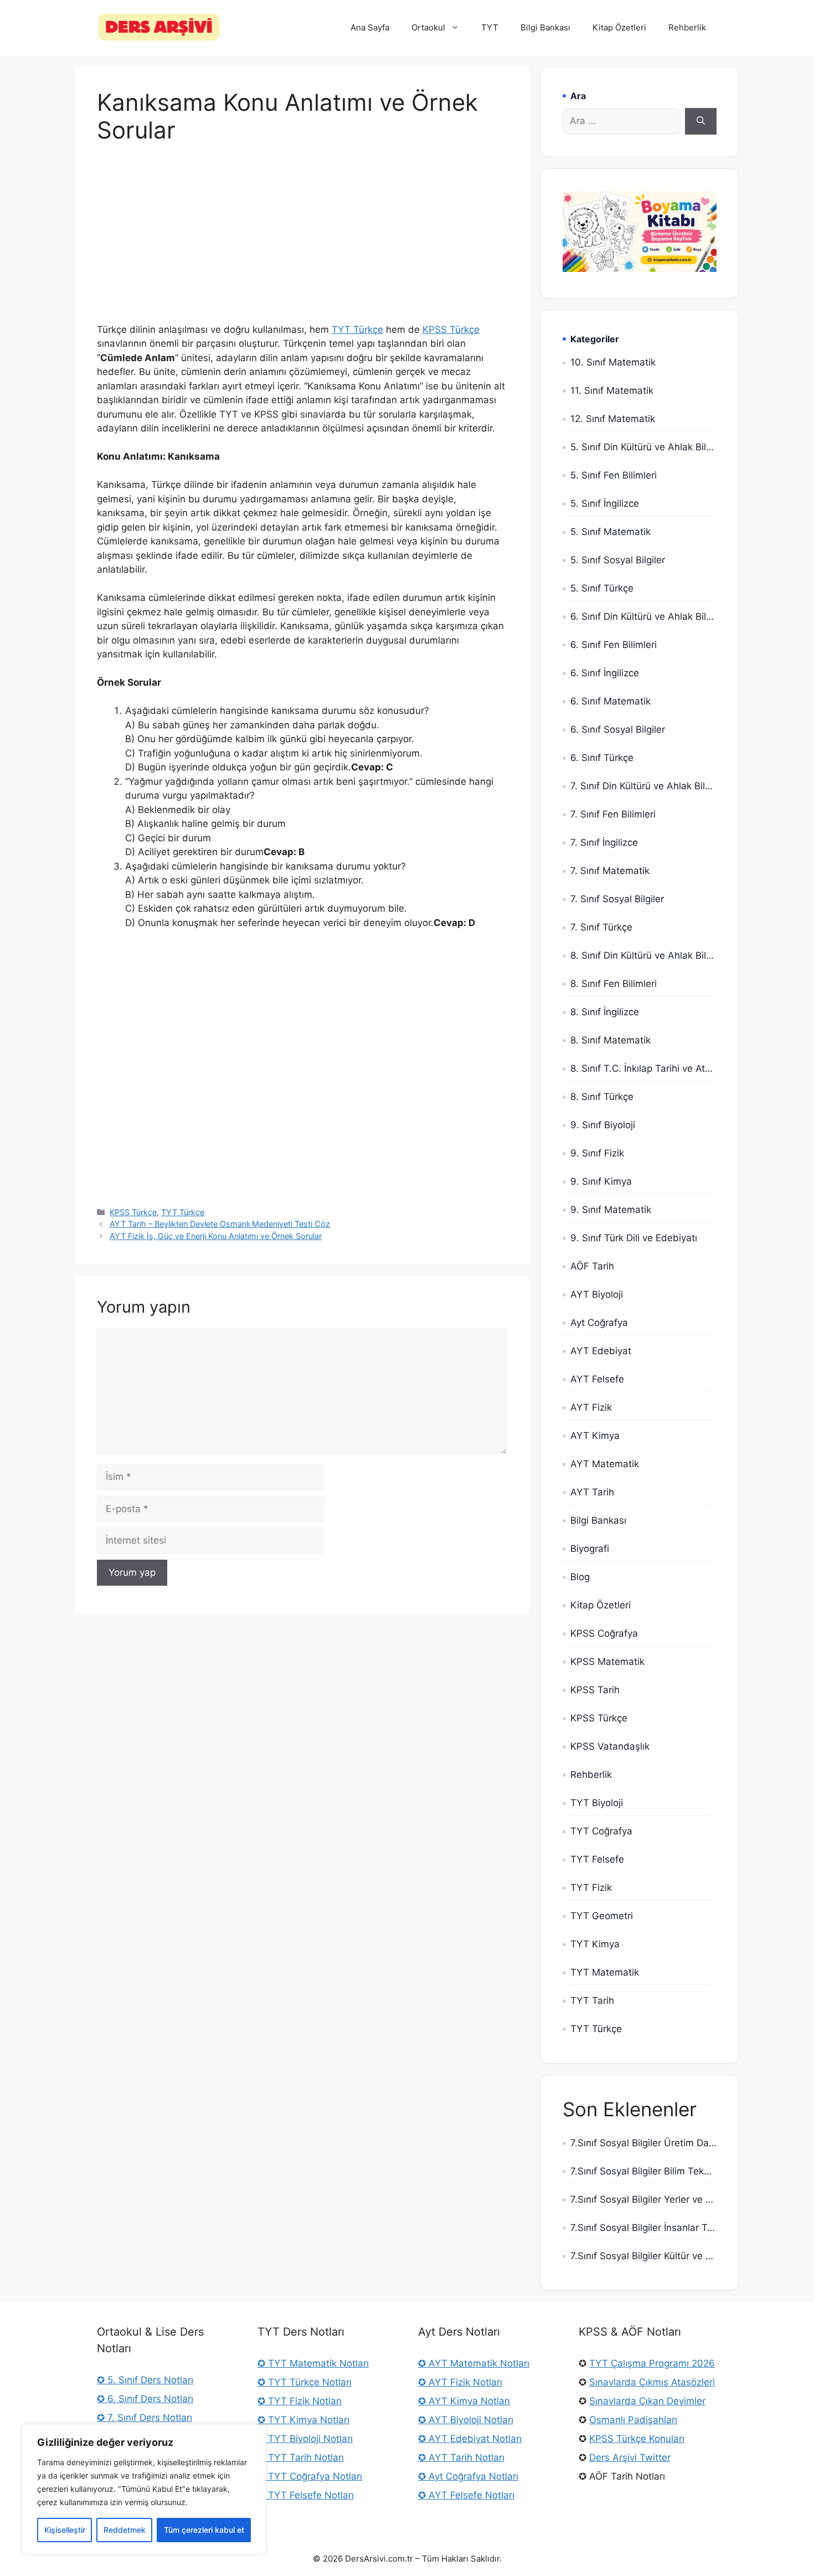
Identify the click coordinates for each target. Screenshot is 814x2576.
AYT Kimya (595, 1436)
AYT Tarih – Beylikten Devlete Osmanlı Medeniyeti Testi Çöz (220, 1224)
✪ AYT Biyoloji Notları (466, 2420)
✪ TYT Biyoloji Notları (305, 2439)
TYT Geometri (602, 1916)
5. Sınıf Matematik (610, 532)
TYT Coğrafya (601, 1831)
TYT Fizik (591, 1888)
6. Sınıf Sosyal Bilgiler (618, 729)
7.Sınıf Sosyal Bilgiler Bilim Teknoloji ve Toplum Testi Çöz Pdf (643, 2171)
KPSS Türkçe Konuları (637, 2439)
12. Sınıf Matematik (613, 419)
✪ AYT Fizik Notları (460, 2382)
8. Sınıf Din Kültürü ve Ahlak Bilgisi (643, 955)
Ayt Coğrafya (599, 1323)
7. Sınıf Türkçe (601, 927)
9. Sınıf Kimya (601, 1181)
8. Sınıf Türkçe (602, 1097)
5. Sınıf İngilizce (605, 503)
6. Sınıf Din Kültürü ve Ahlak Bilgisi (643, 616)
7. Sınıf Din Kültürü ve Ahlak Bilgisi (643, 786)
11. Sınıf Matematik (612, 390)
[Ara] (701, 121)
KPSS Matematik (607, 1662)
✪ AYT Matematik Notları (474, 2363)
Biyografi (590, 1549)
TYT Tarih (592, 2001)
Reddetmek (125, 2530)
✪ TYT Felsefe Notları (306, 2495)
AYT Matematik (605, 1464)
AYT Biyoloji (597, 1294)
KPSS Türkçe (451, 330)
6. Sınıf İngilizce (605, 673)
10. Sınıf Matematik (613, 362)
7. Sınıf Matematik (610, 871)
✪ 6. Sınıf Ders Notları (145, 2399)
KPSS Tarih (595, 1690)
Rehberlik (687, 27)
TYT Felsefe (597, 1859)
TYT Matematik (605, 1972)
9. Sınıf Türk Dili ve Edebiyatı (634, 1238)
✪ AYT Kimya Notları (464, 2401)
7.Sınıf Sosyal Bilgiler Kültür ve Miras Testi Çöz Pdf (643, 2256)
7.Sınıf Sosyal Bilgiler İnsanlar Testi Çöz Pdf (643, 2228)
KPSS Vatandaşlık (610, 1746)
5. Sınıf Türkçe (602, 588)
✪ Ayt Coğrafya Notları (468, 2476)
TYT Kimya (595, 1944)
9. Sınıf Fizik (597, 1153)
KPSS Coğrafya (604, 1633)
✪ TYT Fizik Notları (300, 2401)
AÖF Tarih (592, 1266)
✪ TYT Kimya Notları (303, 2420)
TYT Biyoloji (597, 1803)
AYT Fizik (591, 1407)
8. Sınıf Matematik (610, 1040)
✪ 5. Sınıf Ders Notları (145, 2380)
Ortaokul (428, 27)
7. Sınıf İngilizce (604, 842)
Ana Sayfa (370, 27)
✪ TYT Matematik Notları (313, 2363)
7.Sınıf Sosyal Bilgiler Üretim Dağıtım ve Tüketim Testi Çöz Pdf (643, 2143)
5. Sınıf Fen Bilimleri (614, 475)
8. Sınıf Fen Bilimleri (614, 984)
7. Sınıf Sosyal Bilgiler (617, 899)
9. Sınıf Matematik (611, 1210)
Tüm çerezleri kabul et (204, 2530)
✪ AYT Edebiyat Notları (470, 2439)
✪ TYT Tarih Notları (301, 2457)
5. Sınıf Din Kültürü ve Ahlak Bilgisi (643, 447)
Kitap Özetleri (619, 27)
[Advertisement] (302, 241)
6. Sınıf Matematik (610, 701)
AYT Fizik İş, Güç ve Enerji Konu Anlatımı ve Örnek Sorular (216, 1236)
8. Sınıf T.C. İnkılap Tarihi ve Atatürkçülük (643, 1068)
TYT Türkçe (357, 330)
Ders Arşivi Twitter (630, 2457)
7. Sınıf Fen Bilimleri (613, 814)
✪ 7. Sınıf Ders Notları (145, 2418)
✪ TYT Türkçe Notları (305, 2382)
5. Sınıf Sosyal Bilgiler (618, 560)
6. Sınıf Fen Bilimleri (614, 645)
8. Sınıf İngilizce (605, 1012)
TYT (490, 27)
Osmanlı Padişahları (633, 2420)
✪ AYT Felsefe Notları (466, 2495)
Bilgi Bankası (545, 27)
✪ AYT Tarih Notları (461, 2457)
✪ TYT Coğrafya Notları (310, 2476)
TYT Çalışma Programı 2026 (652, 2363)
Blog (580, 1577)
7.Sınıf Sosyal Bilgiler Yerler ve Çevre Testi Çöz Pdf (643, 2199)
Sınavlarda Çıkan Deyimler (647, 2401)
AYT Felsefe (597, 1379)
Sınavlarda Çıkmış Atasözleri (652, 2382)
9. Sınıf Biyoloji (603, 1125)
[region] (144, 2489)
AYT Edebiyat (601, 1351)
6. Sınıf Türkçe (602, 758)
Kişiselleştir (65, 2530)
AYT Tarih (592, 1492)
